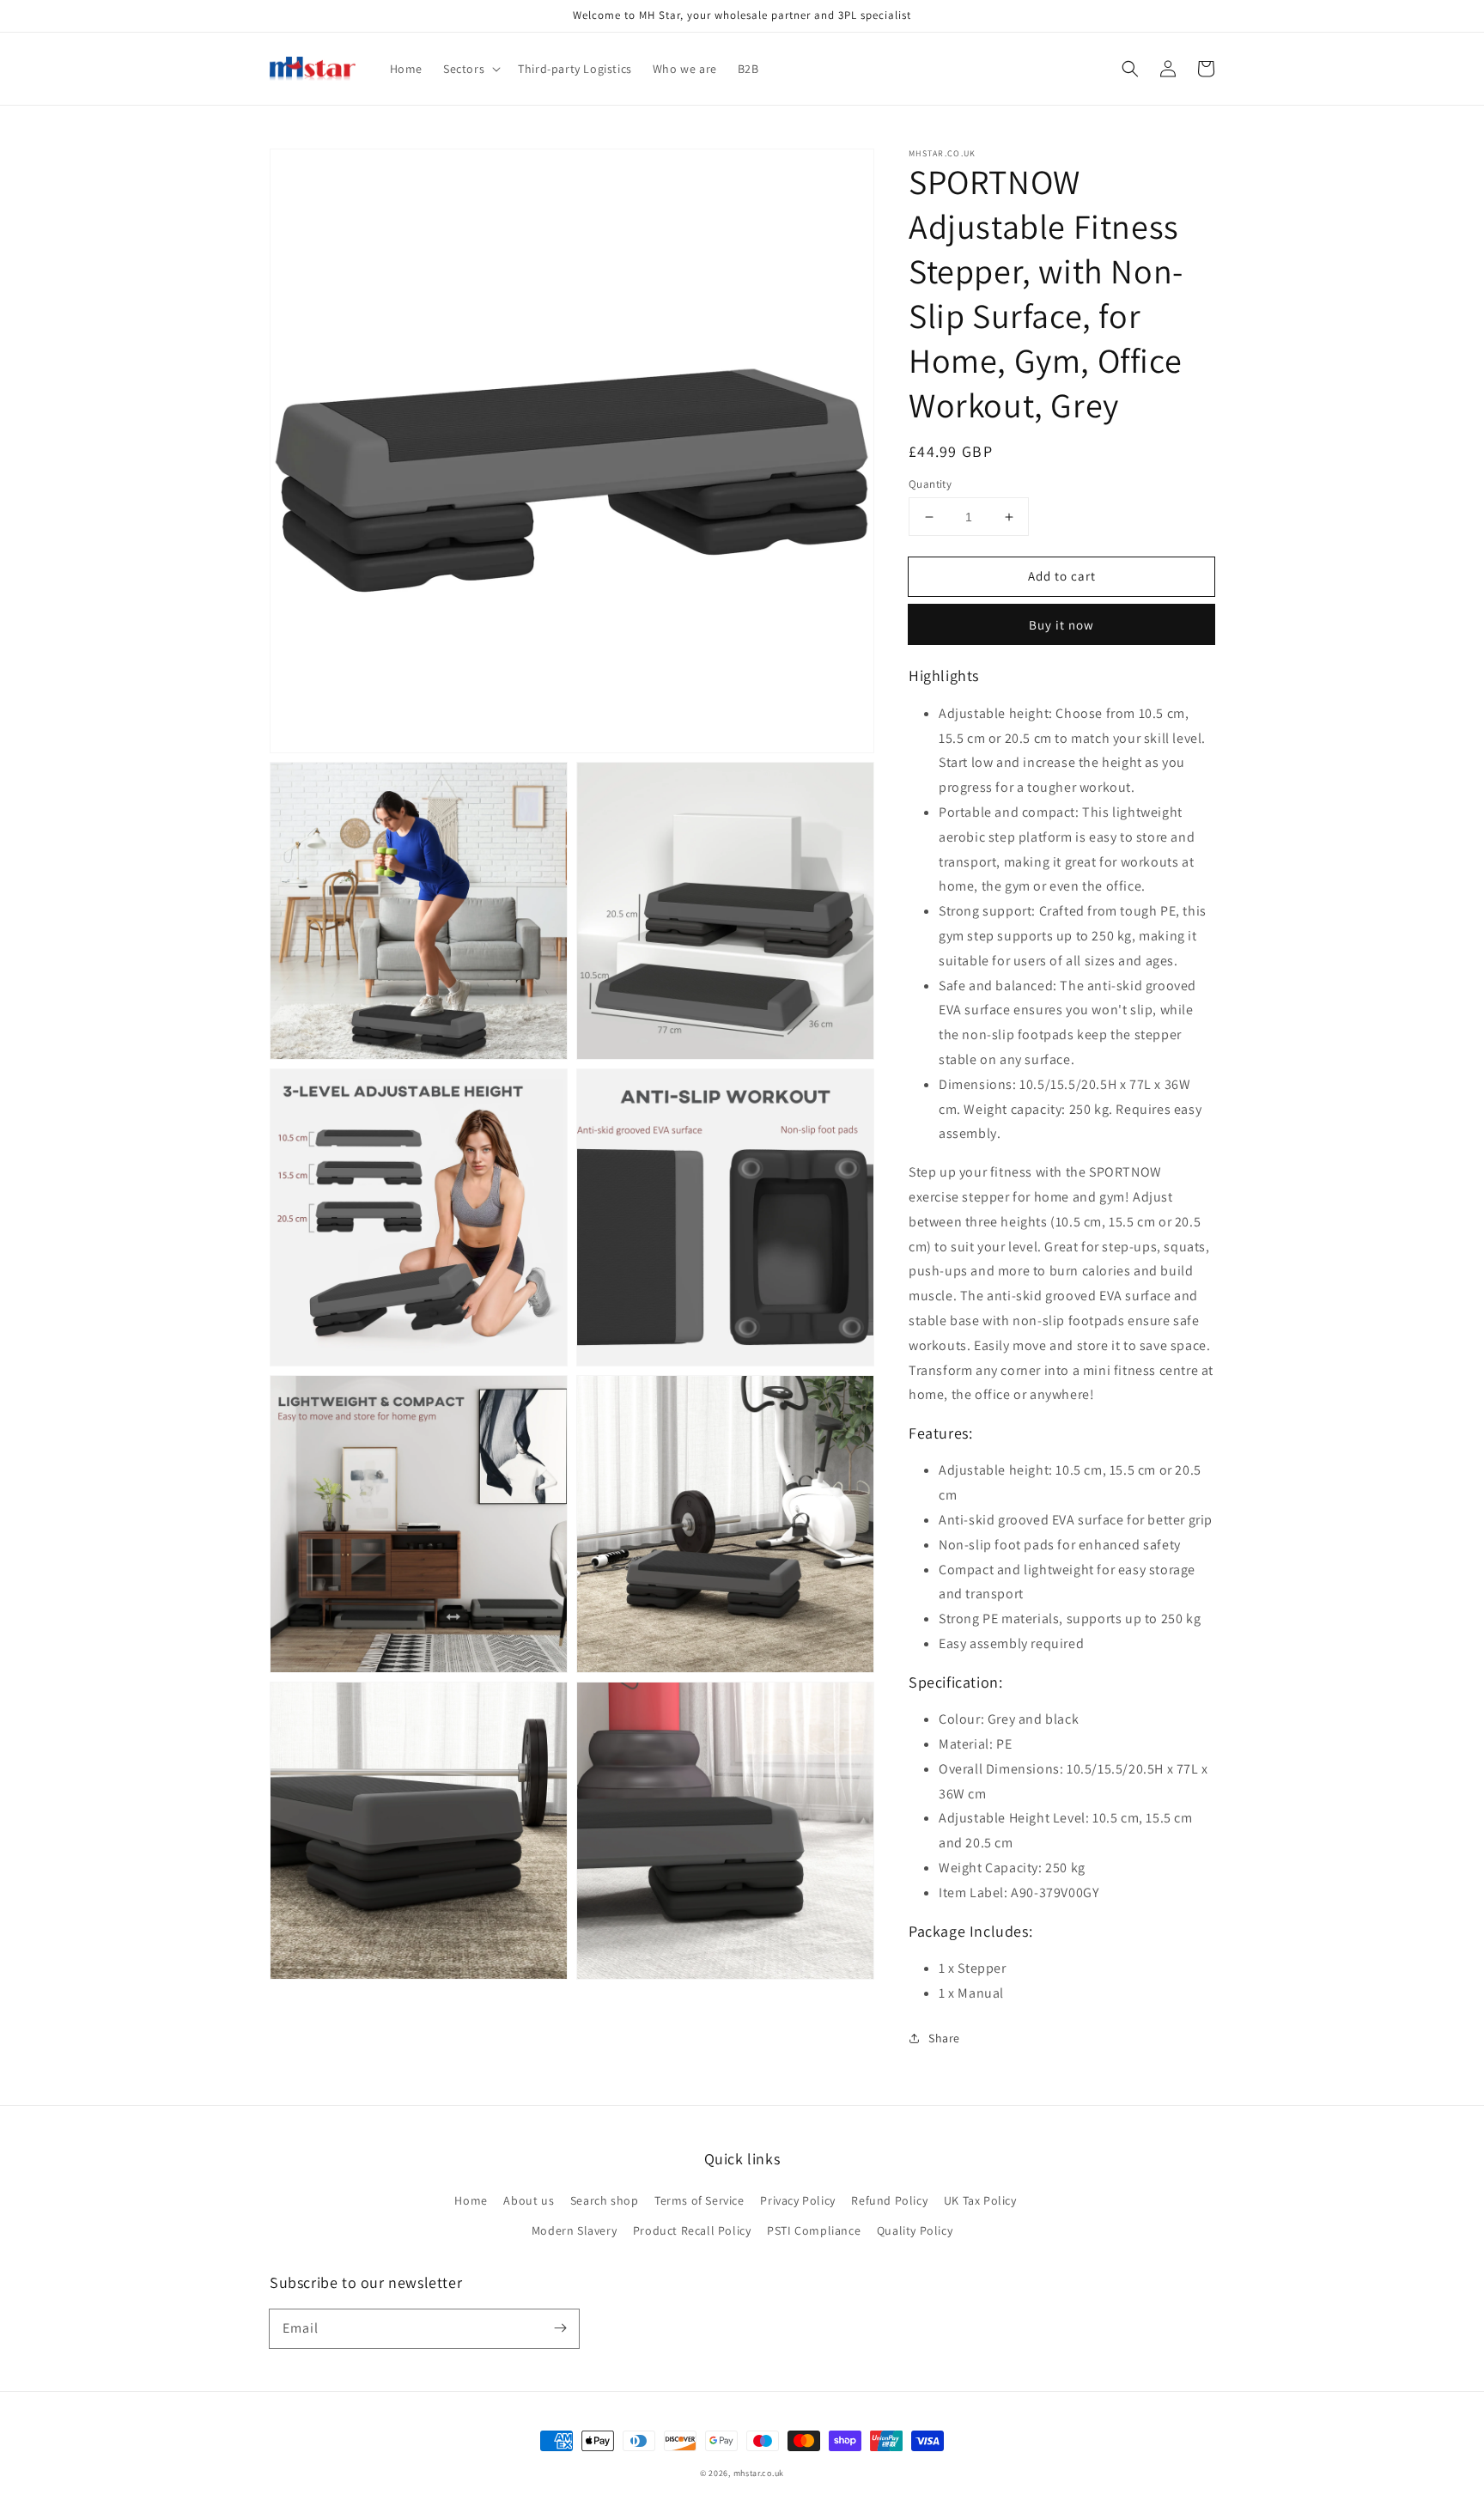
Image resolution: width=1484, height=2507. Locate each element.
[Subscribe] (560, 2328)
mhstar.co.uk (759, 2473)
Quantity (930, 484)
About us (529, 2200)
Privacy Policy (797, 2200)
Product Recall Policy (692, 2230)
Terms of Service (699, 2200)
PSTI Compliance (814, 2230)
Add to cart (1062, 576)
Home (471, 2200)
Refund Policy (889, 2200)
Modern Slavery (574, 2230)
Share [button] (944, 2038)
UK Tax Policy (980, 2200)
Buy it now (1061, 625)
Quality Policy (915, 2230)
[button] (1130, 69)
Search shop (605, 2200)
